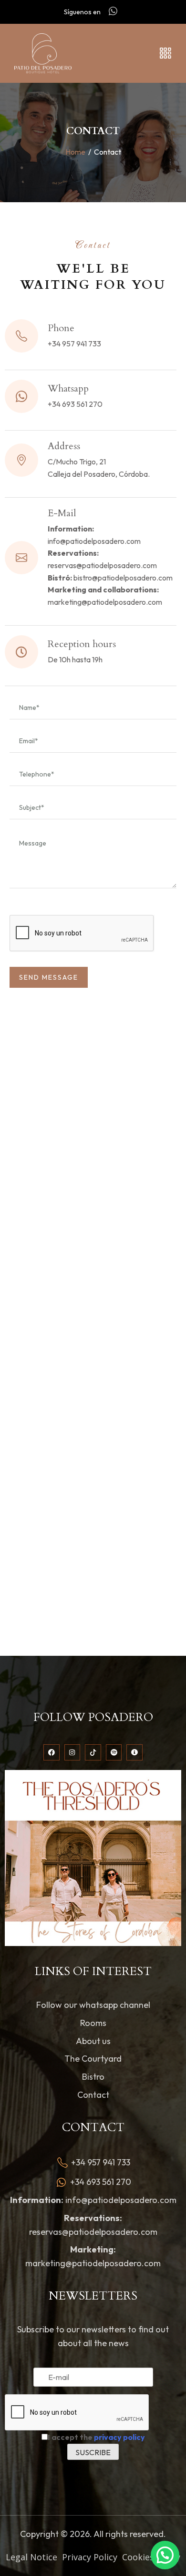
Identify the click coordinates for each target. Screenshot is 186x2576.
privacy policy (119, 2437)
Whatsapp (68, 388)
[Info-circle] (134, 1752)
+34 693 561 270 (75, 404)
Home (75, 152)
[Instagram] (72, 1752)
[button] (165, 2555)
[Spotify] (114, 1752)
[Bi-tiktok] (93, 1752)
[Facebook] (52, 1752)
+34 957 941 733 (74, 344)
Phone (61, 328)
